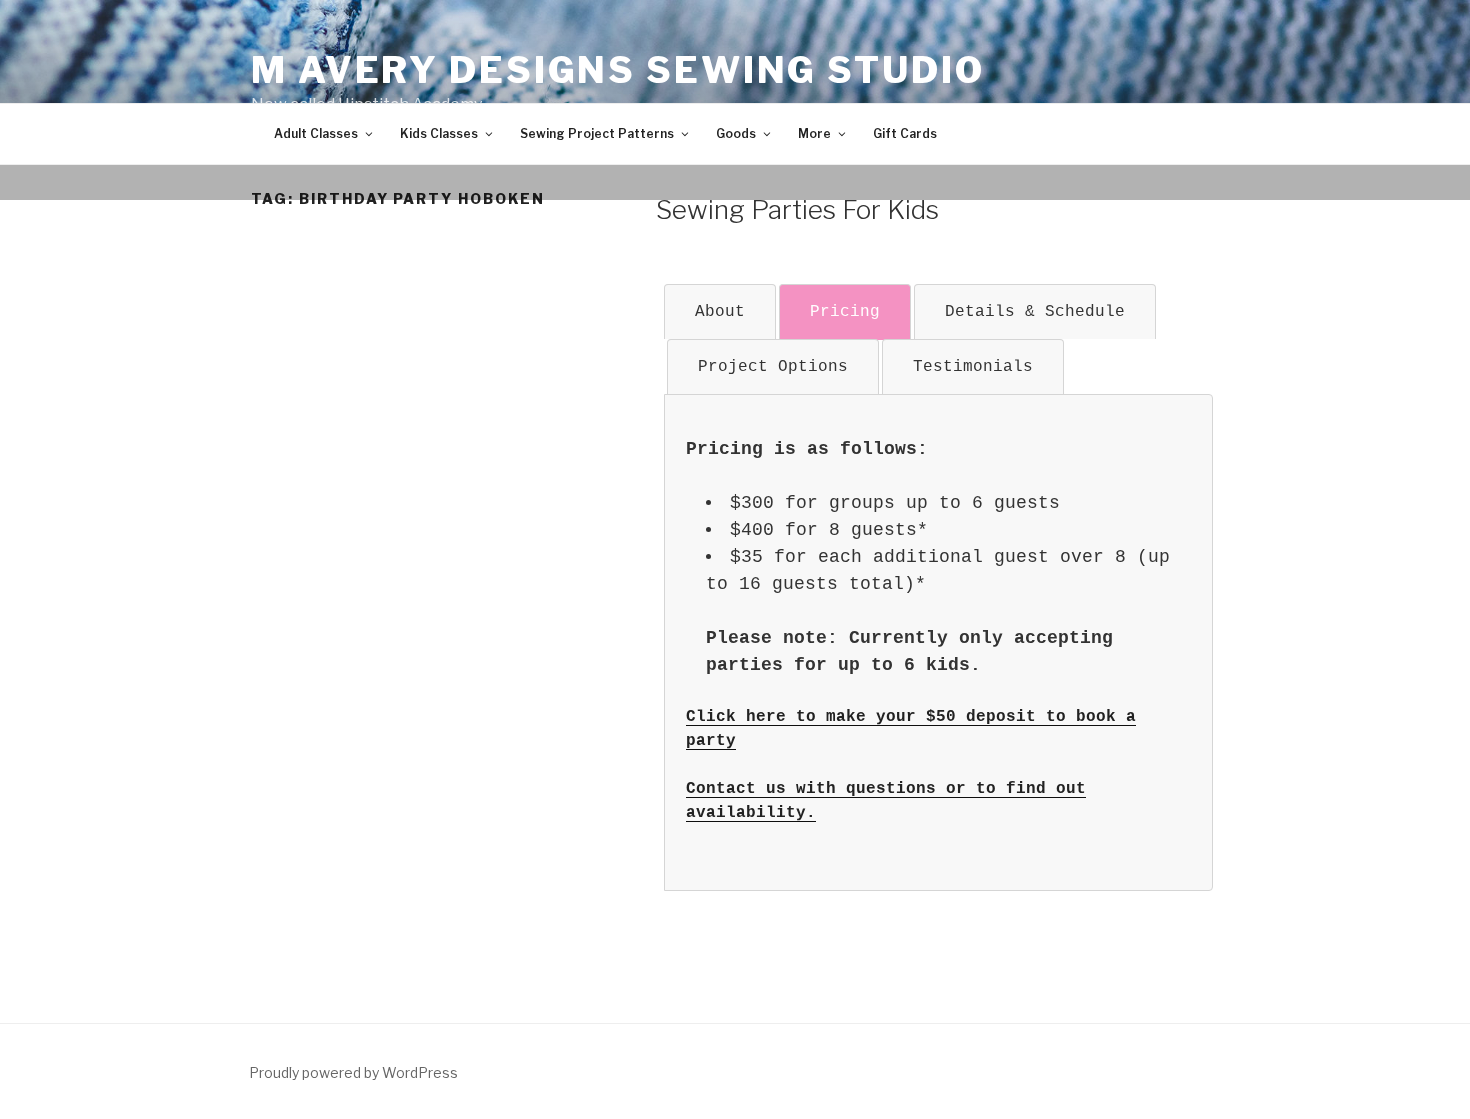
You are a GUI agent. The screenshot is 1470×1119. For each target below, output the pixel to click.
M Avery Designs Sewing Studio (618, 70)
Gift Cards (905, 133)
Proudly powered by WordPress (353, 1072)
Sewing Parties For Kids (797, 209)
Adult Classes (316, 133)
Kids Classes (439, 133)
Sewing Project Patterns (597, 133)
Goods (736, 133)
